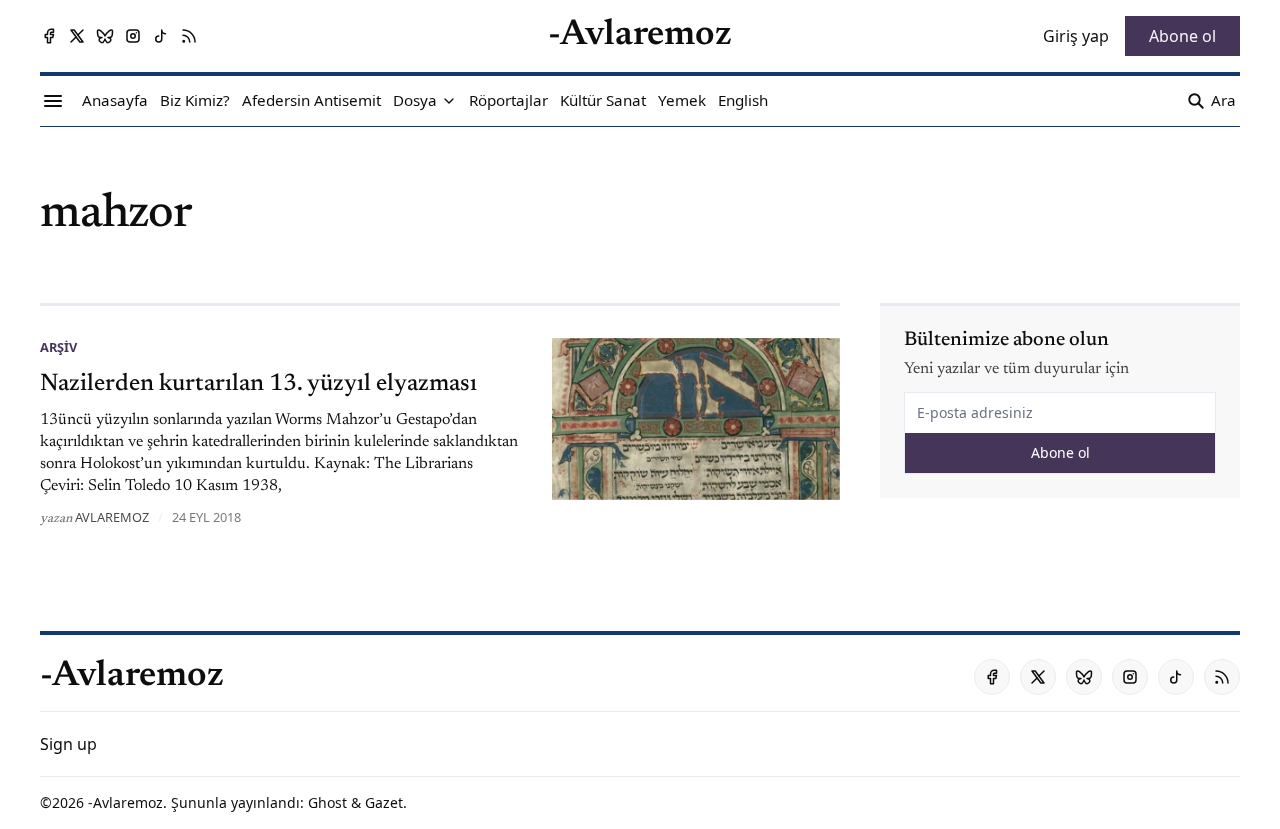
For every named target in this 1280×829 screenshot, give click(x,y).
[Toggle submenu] (449, 101)
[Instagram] (133, 36)
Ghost (327, 802)
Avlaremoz (112, 517)
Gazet (384, 802)
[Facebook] (49, 36)
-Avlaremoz (125, 802)
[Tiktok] (161, 36)
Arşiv (58, 347)
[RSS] (189, 36)
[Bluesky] (105, 36)
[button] (415, 101)
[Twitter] (77, 36)
